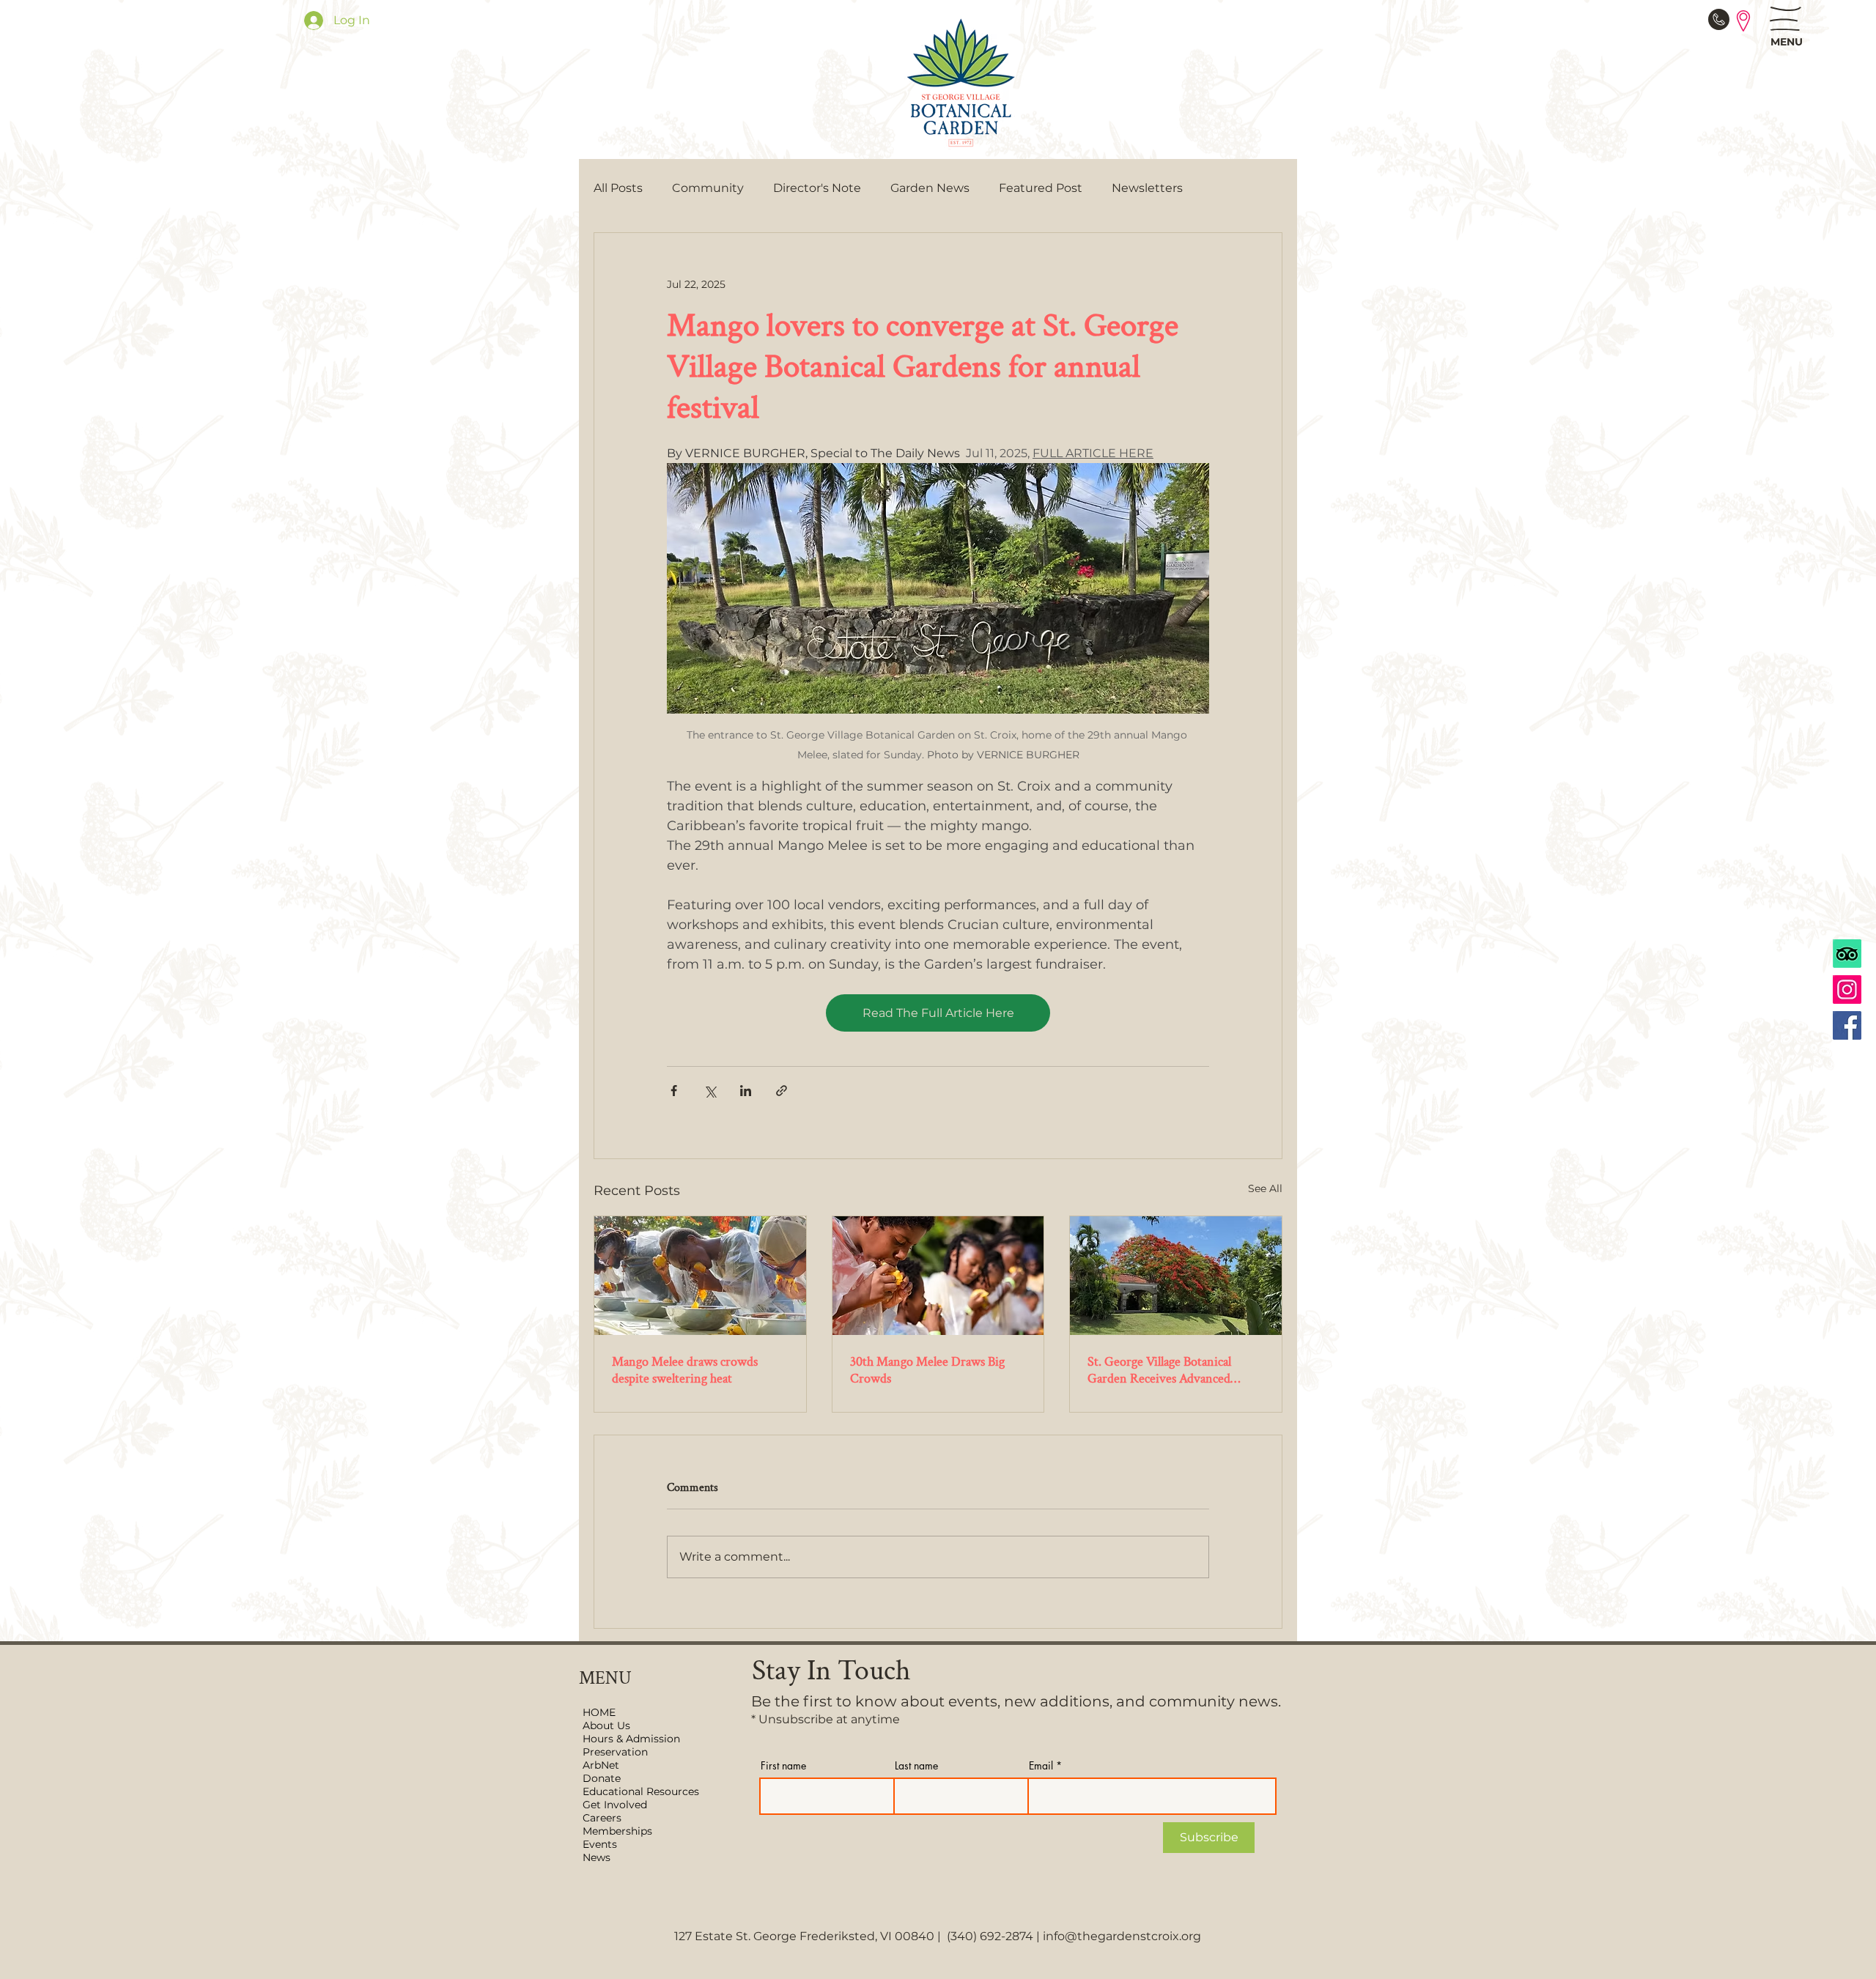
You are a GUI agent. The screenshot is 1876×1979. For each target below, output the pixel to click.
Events (600, 1844)
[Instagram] (1847, 989)
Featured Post (1041, 188)
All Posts (618, 188)
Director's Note (817, 188)
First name (783, 1766)
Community (708, 188)
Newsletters (1147, 188)
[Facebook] (1847, 1025)
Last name (916, 1766)
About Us (606, 1725)
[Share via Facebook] (674, 1091)
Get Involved (615, 1805)
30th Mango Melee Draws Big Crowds (927, 1370)
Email (1041, 1766)
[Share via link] (782, 1091)
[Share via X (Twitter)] (710, 1091)
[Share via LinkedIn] (746, 1091)
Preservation (615, 1752)
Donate (602, 1778)
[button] (1785, 19)
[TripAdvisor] (1847, 954)
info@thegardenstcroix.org (1122, 1936)
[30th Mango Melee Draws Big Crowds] (938, 1276)
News (597, 1857)
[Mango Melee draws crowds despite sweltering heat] (700, 1276)
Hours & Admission (631, 1739)
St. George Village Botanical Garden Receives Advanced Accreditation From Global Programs (1159, 1370)
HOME (599, 1712)
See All (1265, 1188)
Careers (602, 1818)
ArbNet (601, 1765)
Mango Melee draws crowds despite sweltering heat (685, 1370)
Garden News (930, 188)
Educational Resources (639, 1791)
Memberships (617, 1831)
